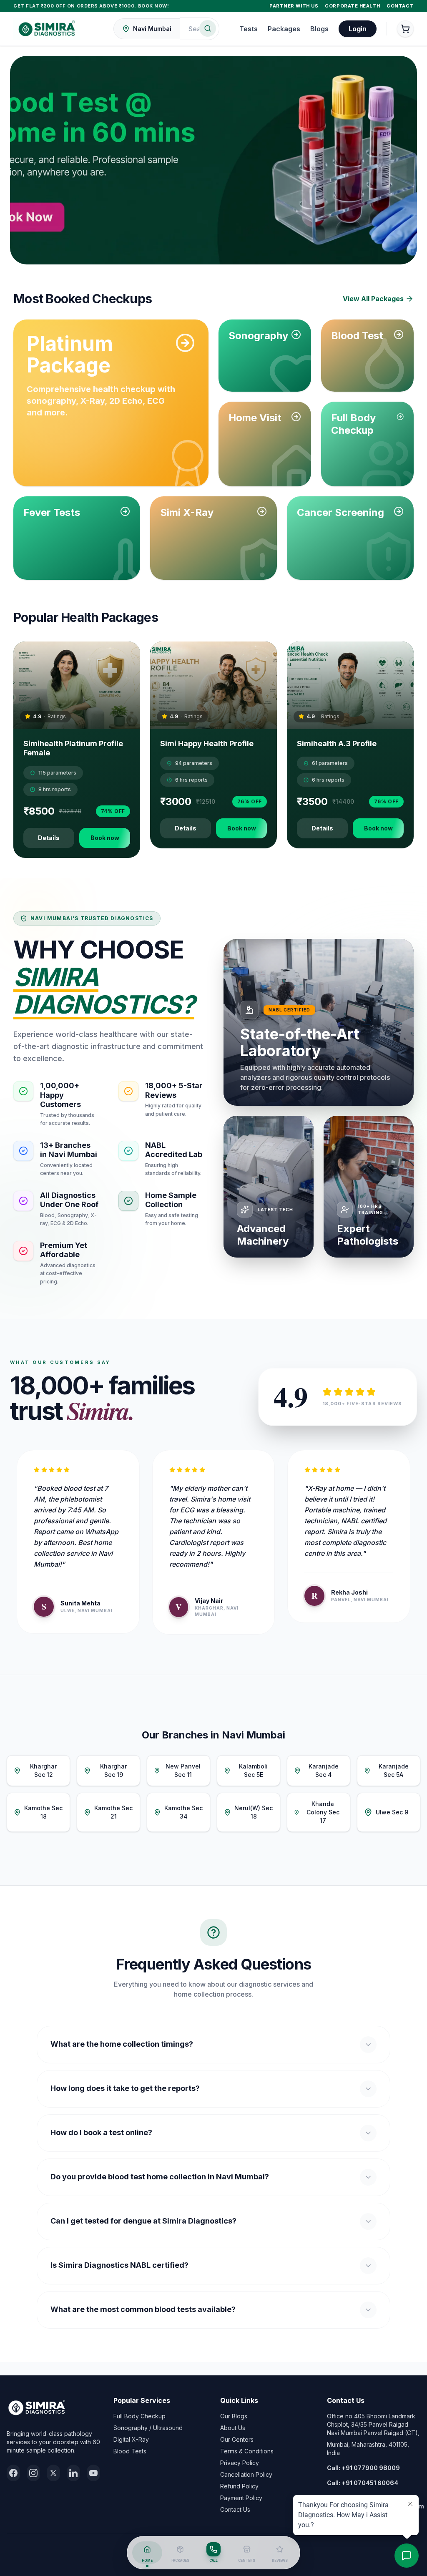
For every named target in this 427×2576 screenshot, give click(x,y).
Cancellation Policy (246, 2474)
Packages (284, 29)
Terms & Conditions (247, 2451)
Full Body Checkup (139, 2416)
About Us (233, 2428)
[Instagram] (33, 2473)
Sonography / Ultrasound (148, 2428)
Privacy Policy (240, 2463)
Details (49, 838)
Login (358, 29)
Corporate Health (352, 6)
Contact (400, 6)
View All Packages (373, 299)
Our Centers (237, 2439)
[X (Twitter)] (53, 2473)
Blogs (319, 29)
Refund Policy (239, 2486)
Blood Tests (130, 2451)
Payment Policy (241, 2498)
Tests (249, 29)
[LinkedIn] (73, 2473)
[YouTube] (93, 2473)
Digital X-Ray (131, 2439)
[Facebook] (13, 2473)
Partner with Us (294, 6)
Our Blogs (234, 2416)
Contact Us (235, 2509)
